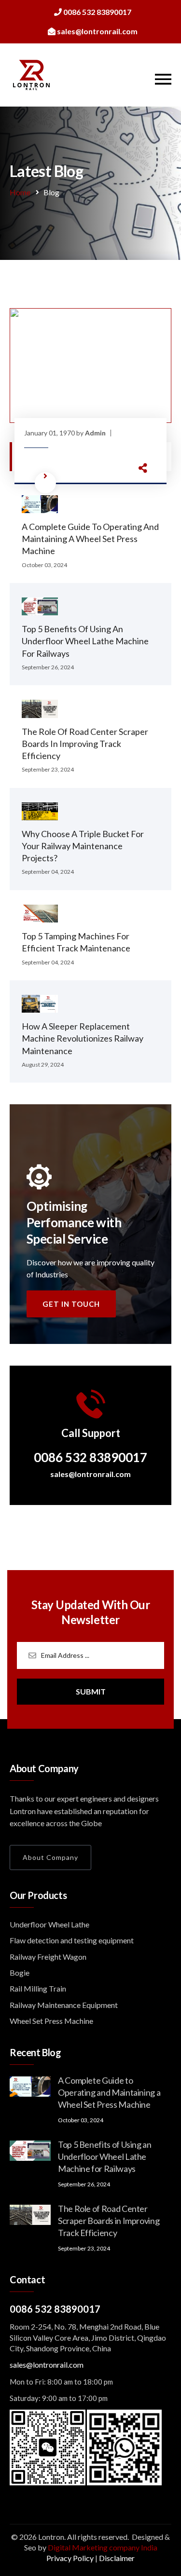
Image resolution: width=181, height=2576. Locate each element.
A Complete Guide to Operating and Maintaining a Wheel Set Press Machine (90, 539)
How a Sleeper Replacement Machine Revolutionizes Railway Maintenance (83, 1038)
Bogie (20, 1973)
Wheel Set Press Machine (51, 2021)
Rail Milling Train (38, 1988)
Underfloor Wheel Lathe (49, 1924)
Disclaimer (117, 2558)
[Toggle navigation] (163, 79)
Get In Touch (71, 1304)
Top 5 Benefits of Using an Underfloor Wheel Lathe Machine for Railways (85, 641)
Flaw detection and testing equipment (72, 1940)
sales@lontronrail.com (90, 1474)
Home (20, 192)
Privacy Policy (70, 2558)
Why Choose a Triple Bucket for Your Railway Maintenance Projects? (83, 846)
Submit (91, 1691)
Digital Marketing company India (103, 2547)
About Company (50, 1857)
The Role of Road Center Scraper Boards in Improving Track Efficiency (85, 744)
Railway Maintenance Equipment (64, 2005)
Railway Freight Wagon (48, 1957)
